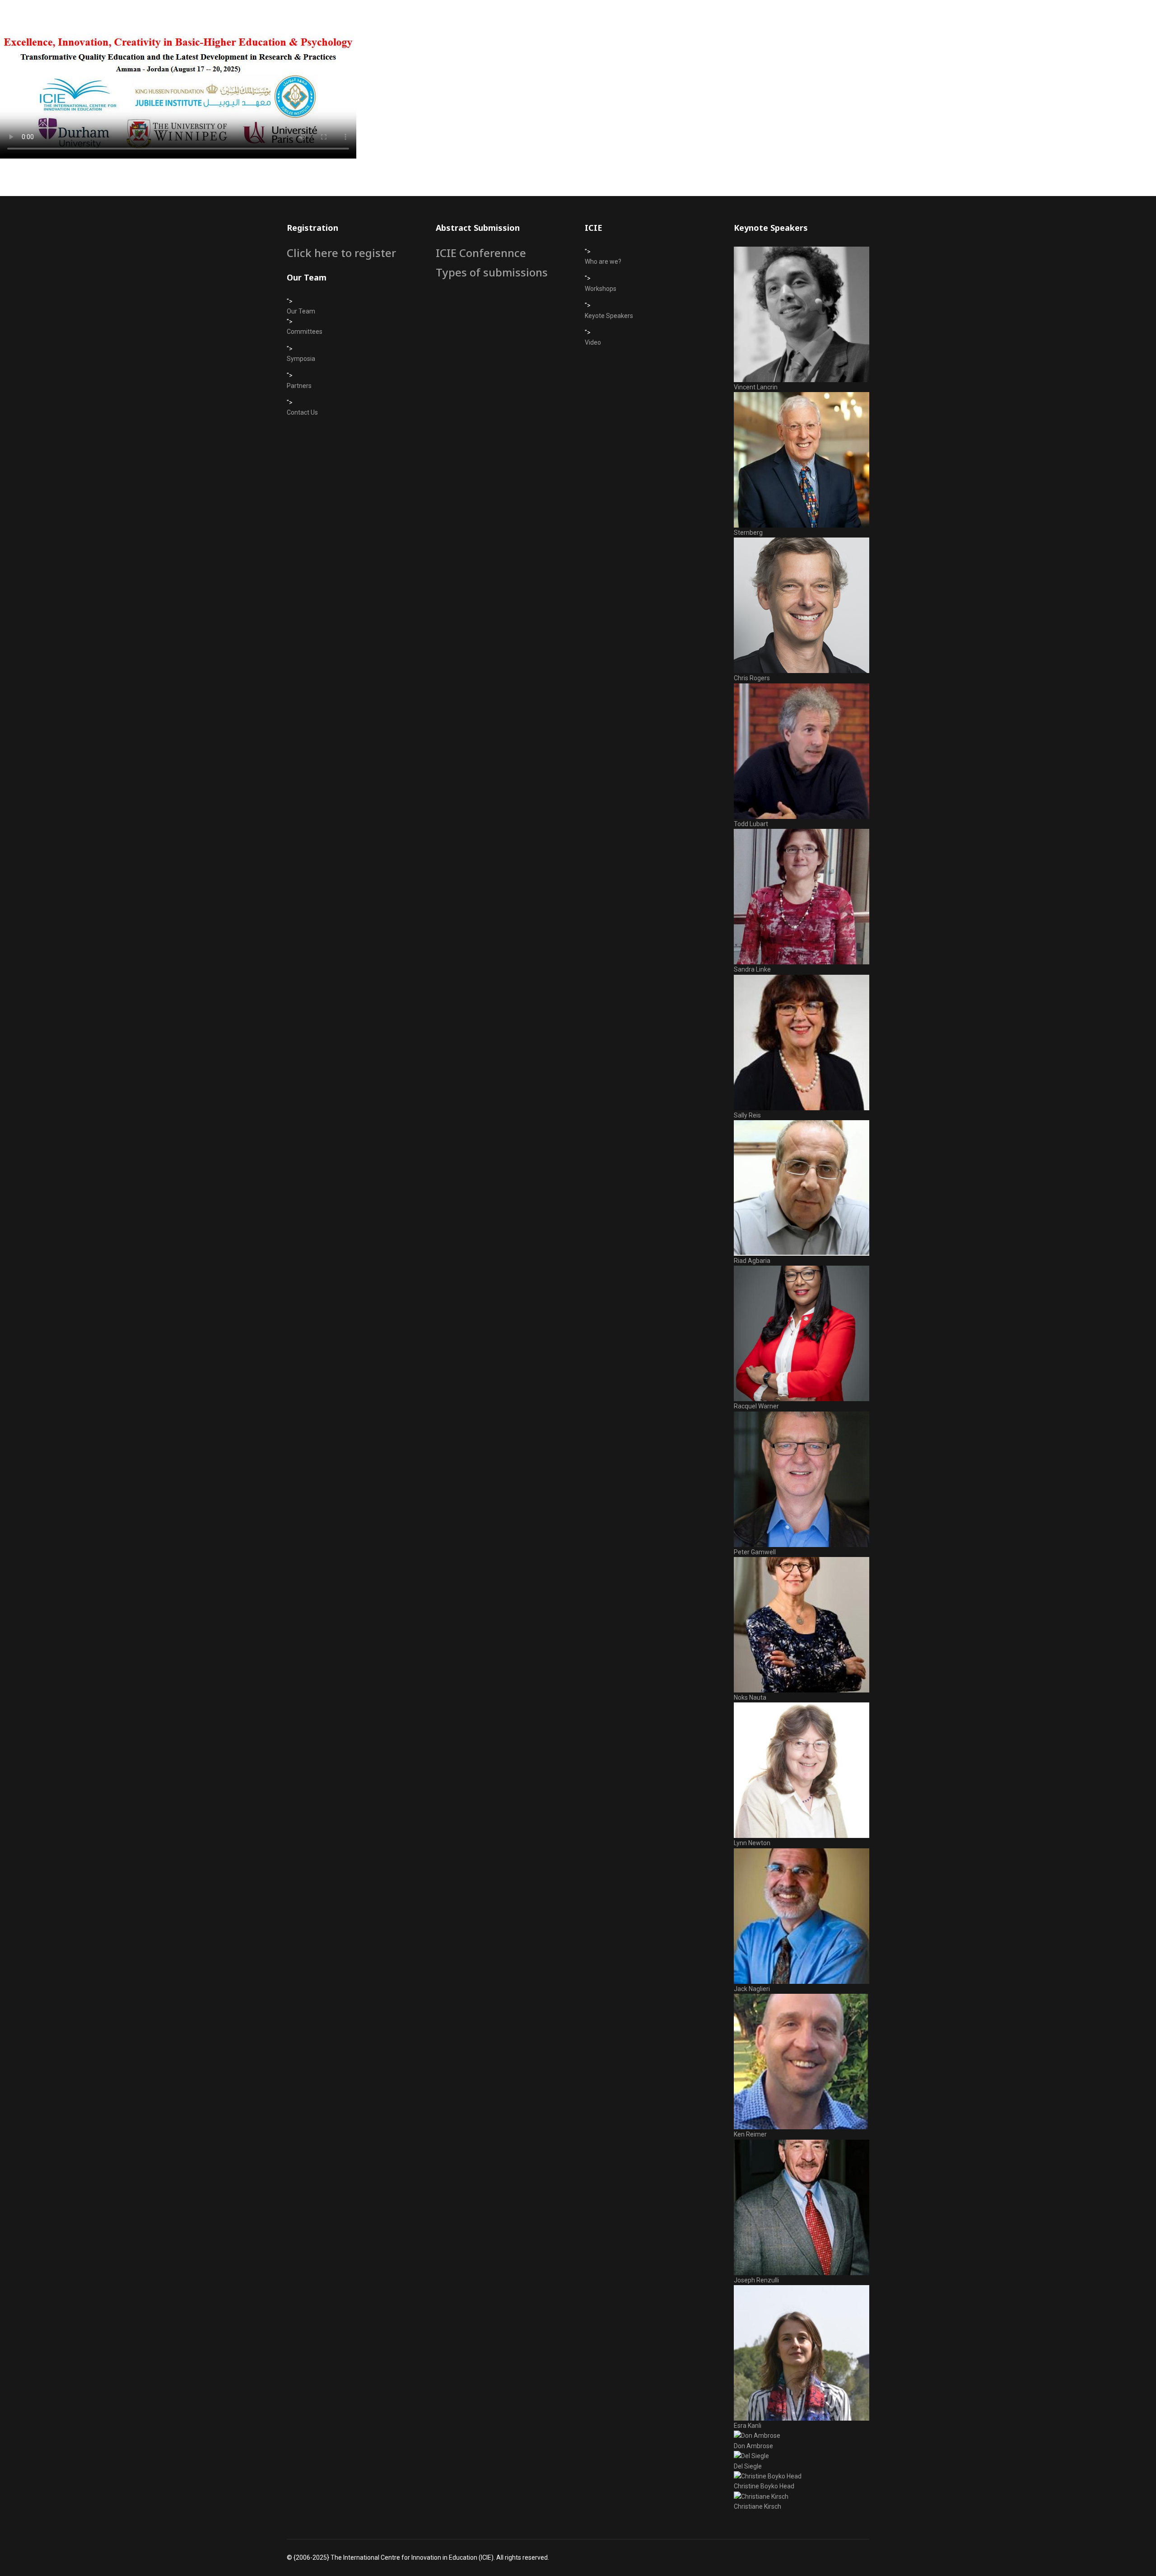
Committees (305, 332)
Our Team (301, 311)
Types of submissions (492, 272)
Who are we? (603, 262)
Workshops (601, 289)
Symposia (301, 359)
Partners (299, 386)
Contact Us (302, 412)
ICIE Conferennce (481, 253)
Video (593, 342)
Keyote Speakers (609, 316)
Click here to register (341, 253)
